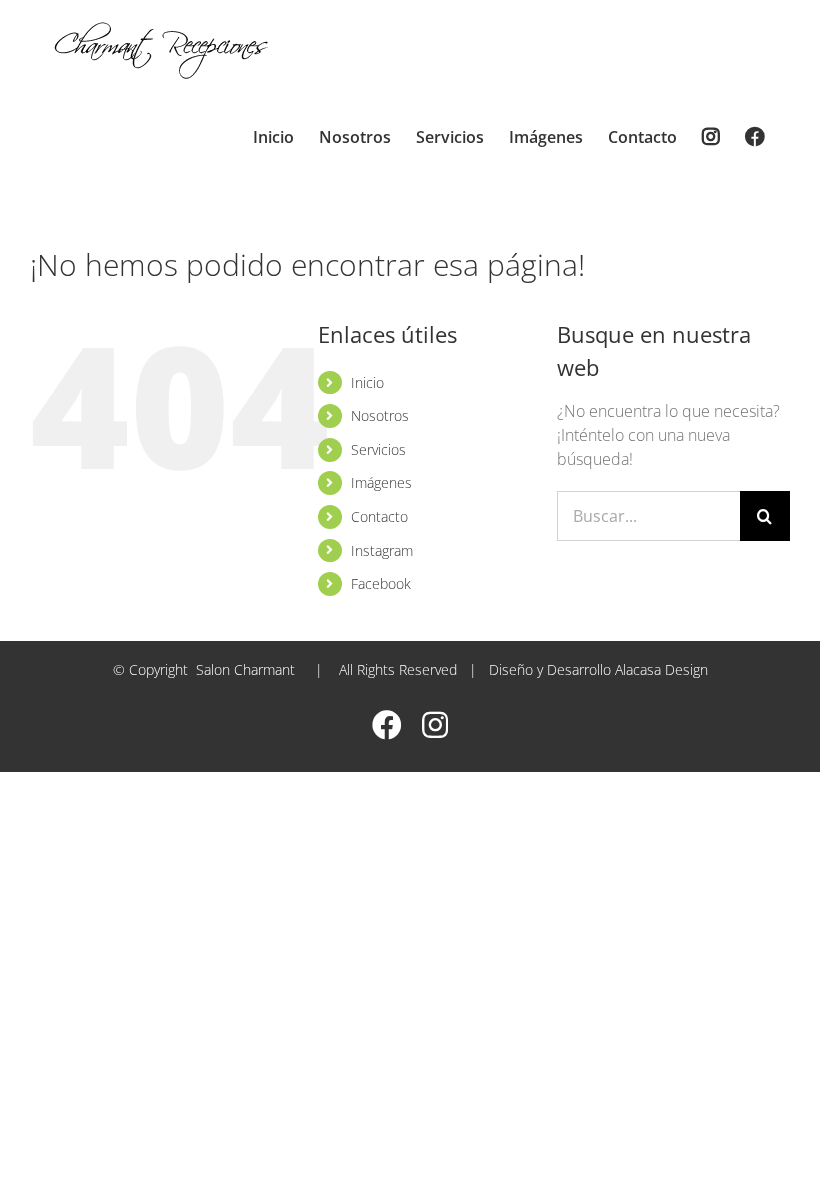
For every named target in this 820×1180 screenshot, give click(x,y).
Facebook (381, 583)
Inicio (367, 382)
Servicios (378, 449)
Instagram (382, 550)
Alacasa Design (661, 669)
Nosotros (380, 415)
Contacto (379, 516)
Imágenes (381, 482)
